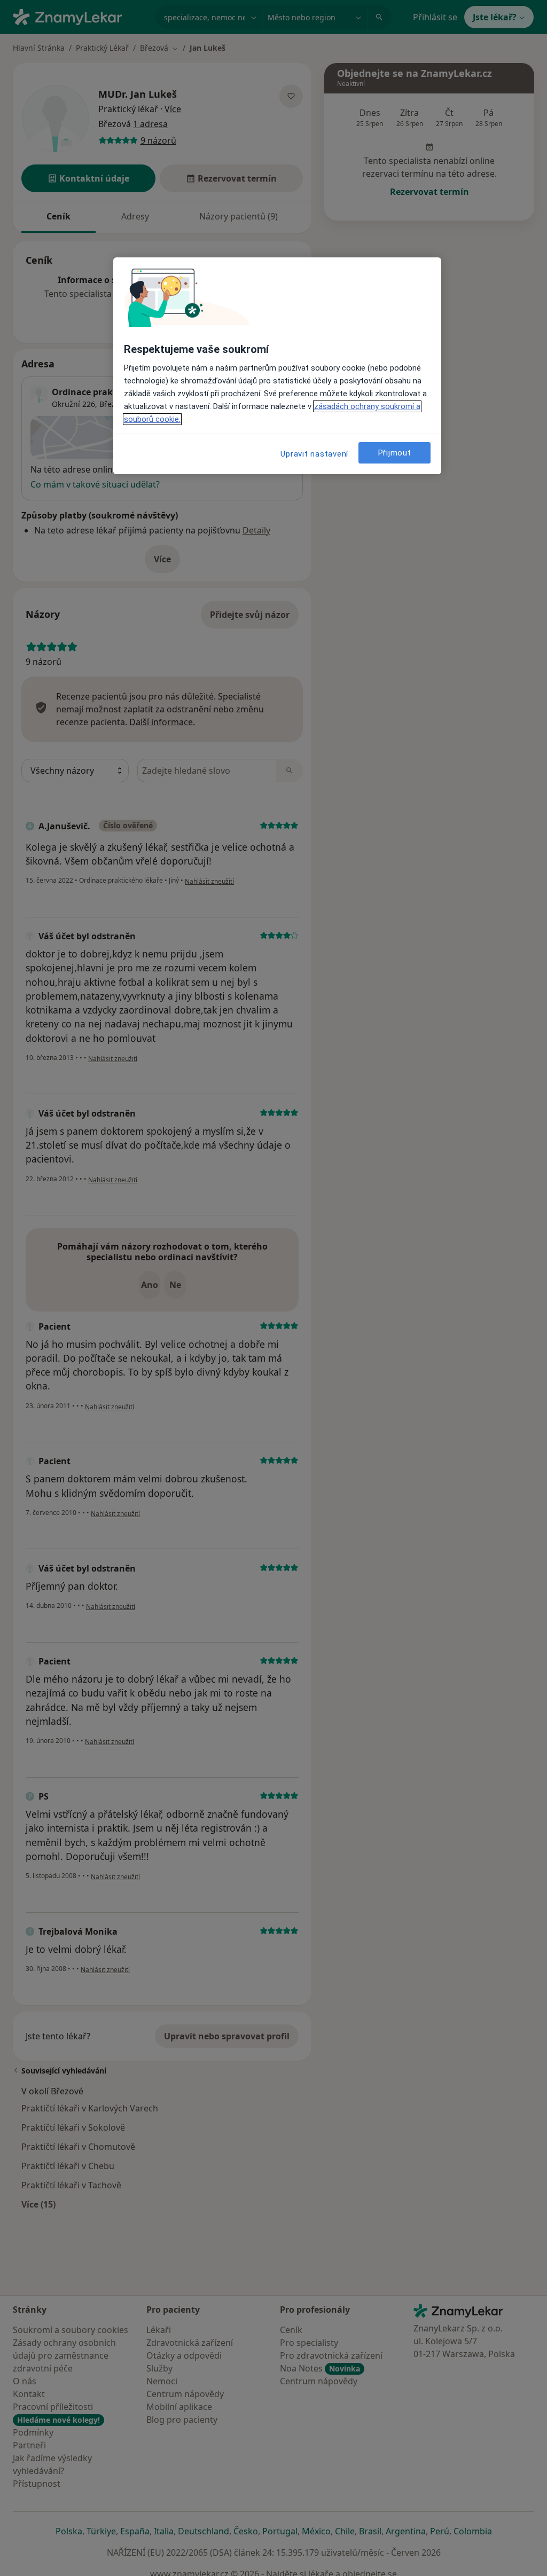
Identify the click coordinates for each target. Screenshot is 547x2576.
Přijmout (395, 453)
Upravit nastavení (314, 454)
